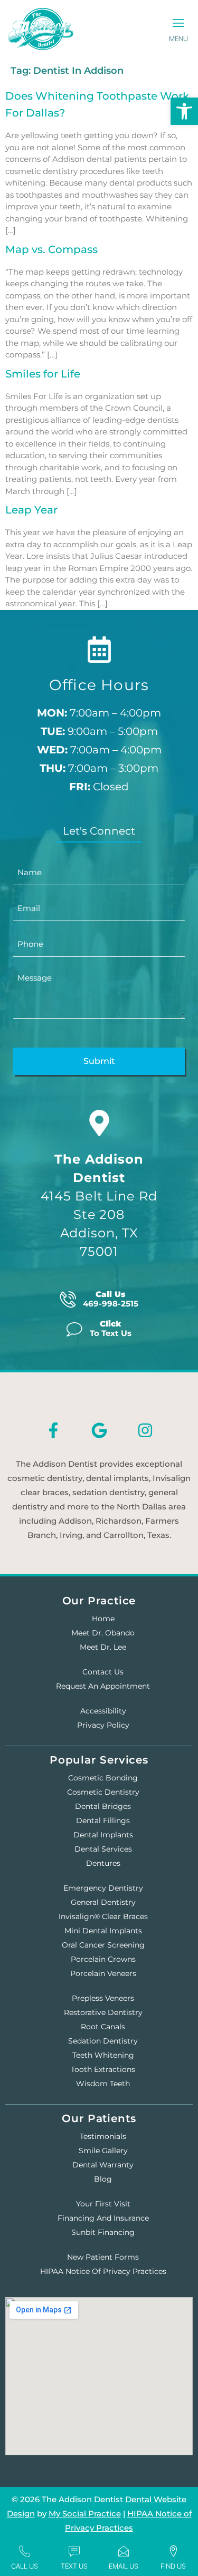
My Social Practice (85, 2514)
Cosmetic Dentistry (103, 1792)
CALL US (25, 2566)
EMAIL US (124, 2566)
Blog (103, 2179)
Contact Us (103, 1672)
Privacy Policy (103, 1725)
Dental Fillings (103, 1820)
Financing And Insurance (103, 2218)
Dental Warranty (103, 2165)
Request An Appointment (103, 1686)
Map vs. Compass (51, 249)
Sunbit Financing (103, 2232)
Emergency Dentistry (103, 1888)
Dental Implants (103, 1835)
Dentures (103, 1863)
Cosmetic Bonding (103, 1778)
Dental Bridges (103, 1806)
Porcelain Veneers (103, 1973)
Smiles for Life (43, 374)
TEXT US (74, 2566)
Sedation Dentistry (103, 2041)
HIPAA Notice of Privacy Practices (103, 2271)
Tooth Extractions (103, 2069)
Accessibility (103, 1711)
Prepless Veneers (103, 1998)
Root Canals (103, 2027)
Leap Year (31, 510)
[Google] (99, 1430)
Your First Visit (103, 2204)
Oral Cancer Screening (103, 1945)
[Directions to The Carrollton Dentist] (99, 1123)
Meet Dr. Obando (103, 1633)
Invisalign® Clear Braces (103, 1916)
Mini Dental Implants (103, 1931)
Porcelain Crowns (103, 1959)
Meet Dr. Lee (103, 1647)
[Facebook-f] (53, 1430)
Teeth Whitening (103, 2055)
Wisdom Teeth (103, 2084)
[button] (178, 24)
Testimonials (103, 2136)
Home (103, 1619)
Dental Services (103, 1849)
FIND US (173, 2566)
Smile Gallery (103, 2151)
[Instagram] (145, 1430)
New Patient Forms (103, 2257)
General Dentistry (103, 1902)
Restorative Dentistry (103, 2012)
